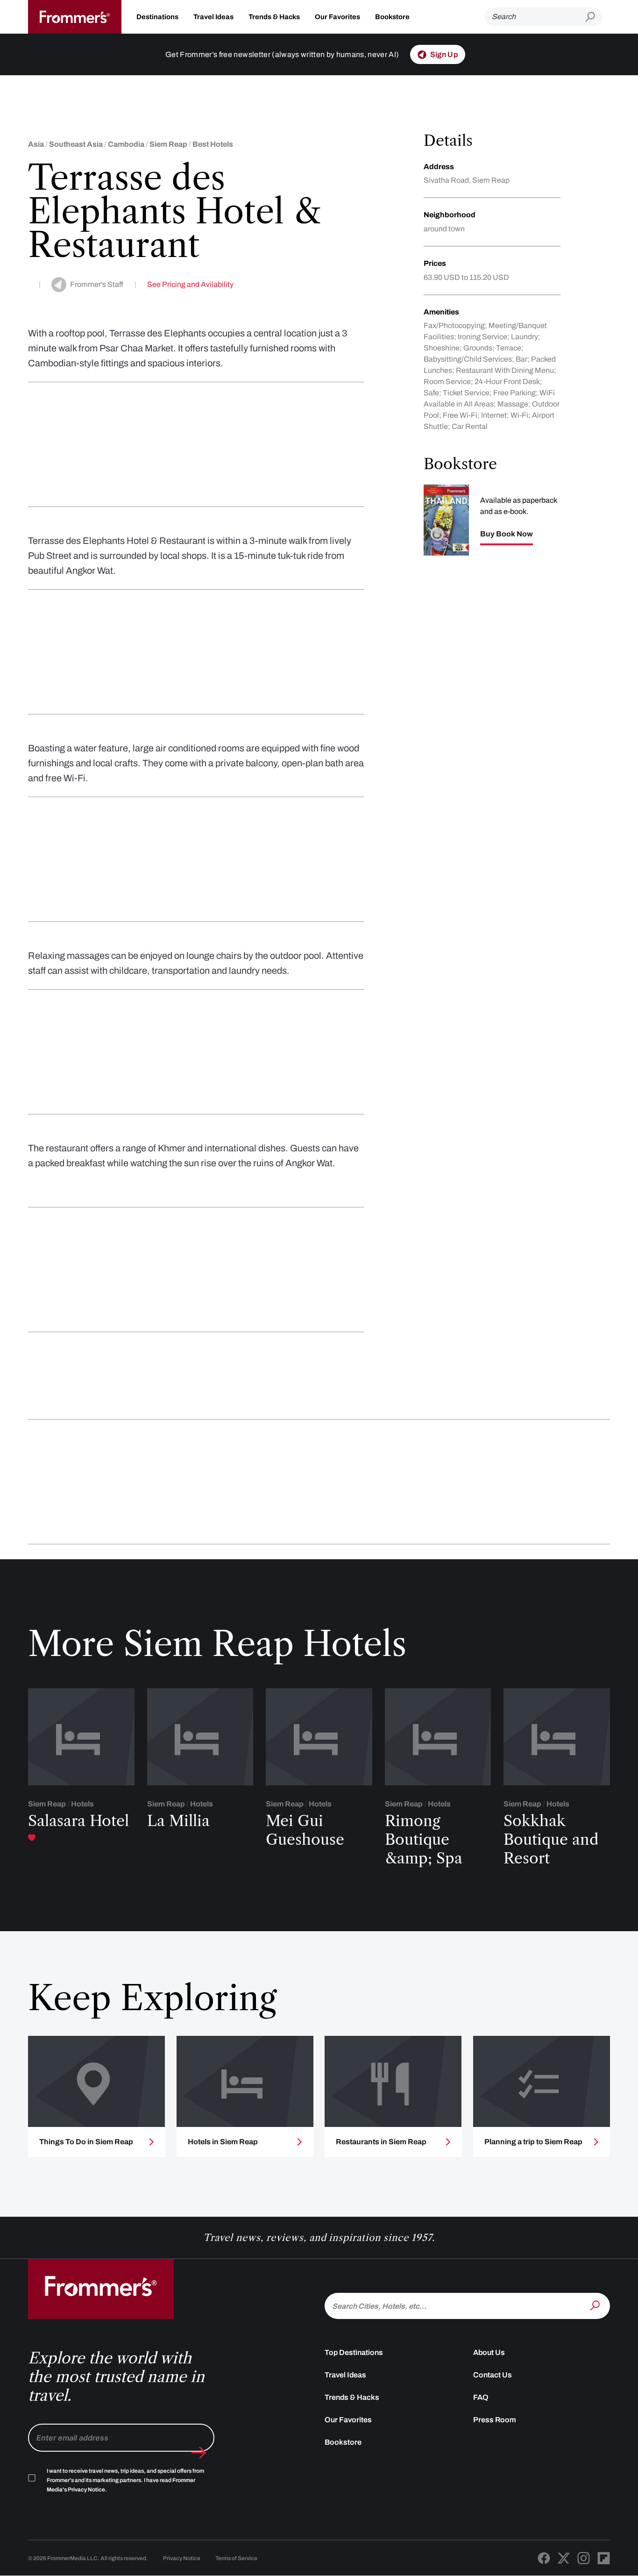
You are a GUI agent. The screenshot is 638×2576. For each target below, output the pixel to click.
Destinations (157, 17)
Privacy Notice (182, 2558)
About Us (489, 2352)
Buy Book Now (507, 534)
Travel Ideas (213, 17)
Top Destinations (354, 2352)
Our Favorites (337, 17)
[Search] (596, 2305)
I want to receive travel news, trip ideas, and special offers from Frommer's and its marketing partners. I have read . (125, 2480)
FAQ (481, 2397)
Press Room (495, 2420)
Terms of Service (236, 2558)
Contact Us (493, 2375)
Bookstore (392, 17)
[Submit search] (594, 17)
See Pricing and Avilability (190, 284)
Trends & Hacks (274, 17)
